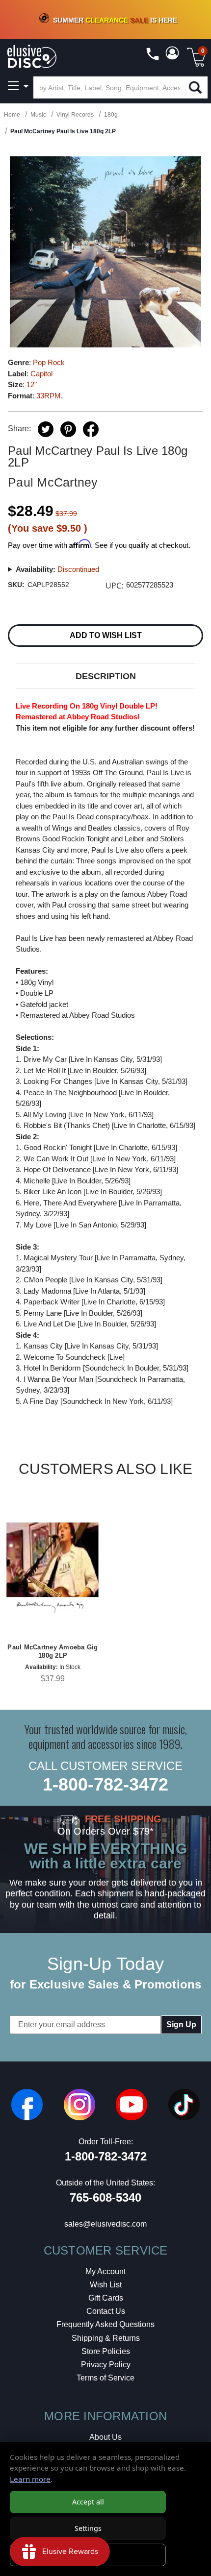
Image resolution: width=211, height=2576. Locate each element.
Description (106, 676)
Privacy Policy (106, 2365)
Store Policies (106, 2351)
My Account (105, 2271)
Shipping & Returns (106, 2338)
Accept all (88, 2502)
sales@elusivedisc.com (105, 2224)
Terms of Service (105, 2378)
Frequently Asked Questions (105, 2324)
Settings (88, 2528)
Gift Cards (106, 2298)
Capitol (41, 374)
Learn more (30, 2479)
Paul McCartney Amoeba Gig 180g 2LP (53, 1651)
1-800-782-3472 (105, 1784)
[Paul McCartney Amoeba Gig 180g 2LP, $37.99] (53, 1568)
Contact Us (106, 2311)
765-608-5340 (105, 2197)
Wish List (106, 2285)
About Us (105, 2437)
